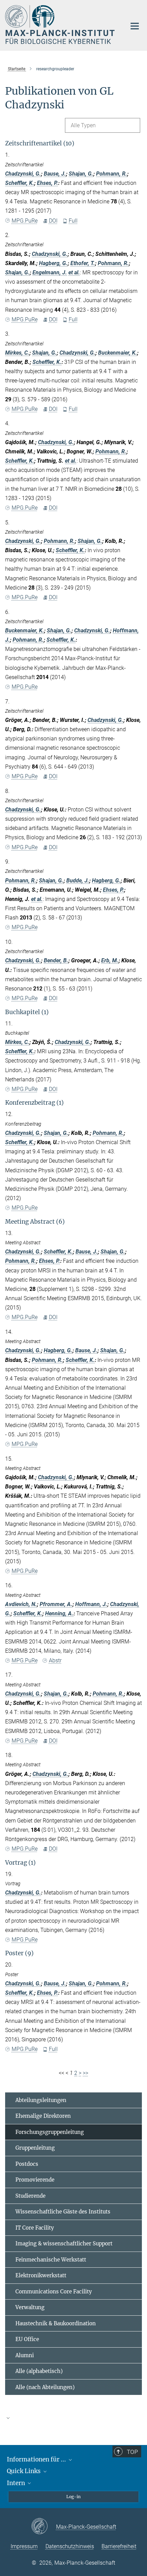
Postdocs (27, 2164)
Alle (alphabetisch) (39, 2371)
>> (85, 2073)
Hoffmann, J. (91, 1604)
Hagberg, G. (53, 263)
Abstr (55, 1660)
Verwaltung (30, 2307)
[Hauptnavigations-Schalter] (135, 26)
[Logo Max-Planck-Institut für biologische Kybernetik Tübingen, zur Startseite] (61, 25)
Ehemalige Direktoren (43, 2116)
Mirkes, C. (17, 353)
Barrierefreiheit (119, 2546)
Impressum (24, 2546)
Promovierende (35, 2180)
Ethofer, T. (83, 263)
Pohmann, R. (112, 174)
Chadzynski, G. (23, 174)
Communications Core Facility (54, 2292)
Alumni (25, 2355)
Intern (17, 2483)
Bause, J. (55, 174)
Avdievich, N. (21, 1604)
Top (132, 2452)
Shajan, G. (81, 174)
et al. (74, 272)
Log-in (73, 2497)
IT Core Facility (35, 2228)
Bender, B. (56, 960)
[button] (73, 2418)
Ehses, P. (48, 183)
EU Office (27, 2339)
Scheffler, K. (20, 183)
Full (73, 221)
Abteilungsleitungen (41, 2100)
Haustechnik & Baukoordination (56, 2323)
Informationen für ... (37, 2459)
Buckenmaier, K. (118, 353)
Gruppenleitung (35, 2148)
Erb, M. (110, 960)
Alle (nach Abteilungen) (45, 2387)
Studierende (30, 2196)
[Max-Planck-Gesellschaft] (44, 2527)
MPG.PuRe (25, 221)
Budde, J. (78, 881)
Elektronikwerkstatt (41, 2275)
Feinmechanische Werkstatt (51, 2260)
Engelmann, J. (50, 272)
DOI (53, 221)
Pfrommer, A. (56, 1604)
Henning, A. (59, 1613)
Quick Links (24, 2471)
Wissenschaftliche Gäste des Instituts (63, 2212)
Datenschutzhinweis (70, 2546)
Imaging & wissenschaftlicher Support (64, 2243)
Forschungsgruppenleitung (50, 2132)
